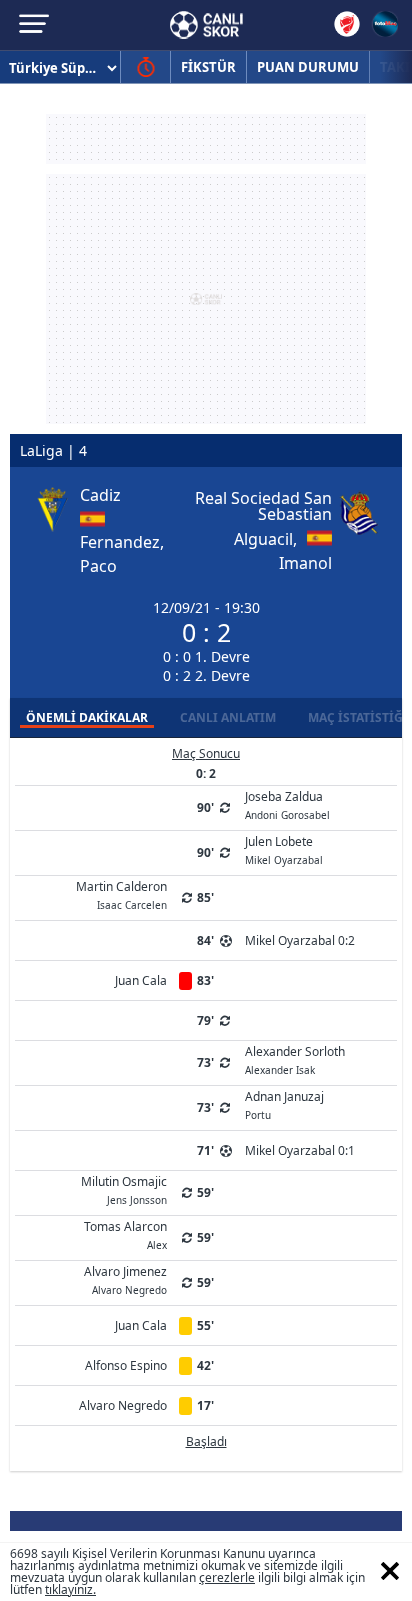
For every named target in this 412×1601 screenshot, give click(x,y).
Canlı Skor (206, 25)
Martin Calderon (121, 894)
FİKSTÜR (208, 67)
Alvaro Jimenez (125, 1279)
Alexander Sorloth (295, 1059)
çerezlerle (227, 1577)
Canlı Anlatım (228, 717)
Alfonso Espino (126, 1365)
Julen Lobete (284, 849)
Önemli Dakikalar (87, 717)
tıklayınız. (70, 1589)
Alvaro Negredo (123, 1405)
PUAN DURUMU (308, 67)
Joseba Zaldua (287, 804)
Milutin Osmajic (124, 1189)
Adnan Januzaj (284, 1104)
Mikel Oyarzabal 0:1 (300, 1150)
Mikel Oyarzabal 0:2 (300, 940)
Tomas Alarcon (125, 1234)
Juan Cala (141, 980)
